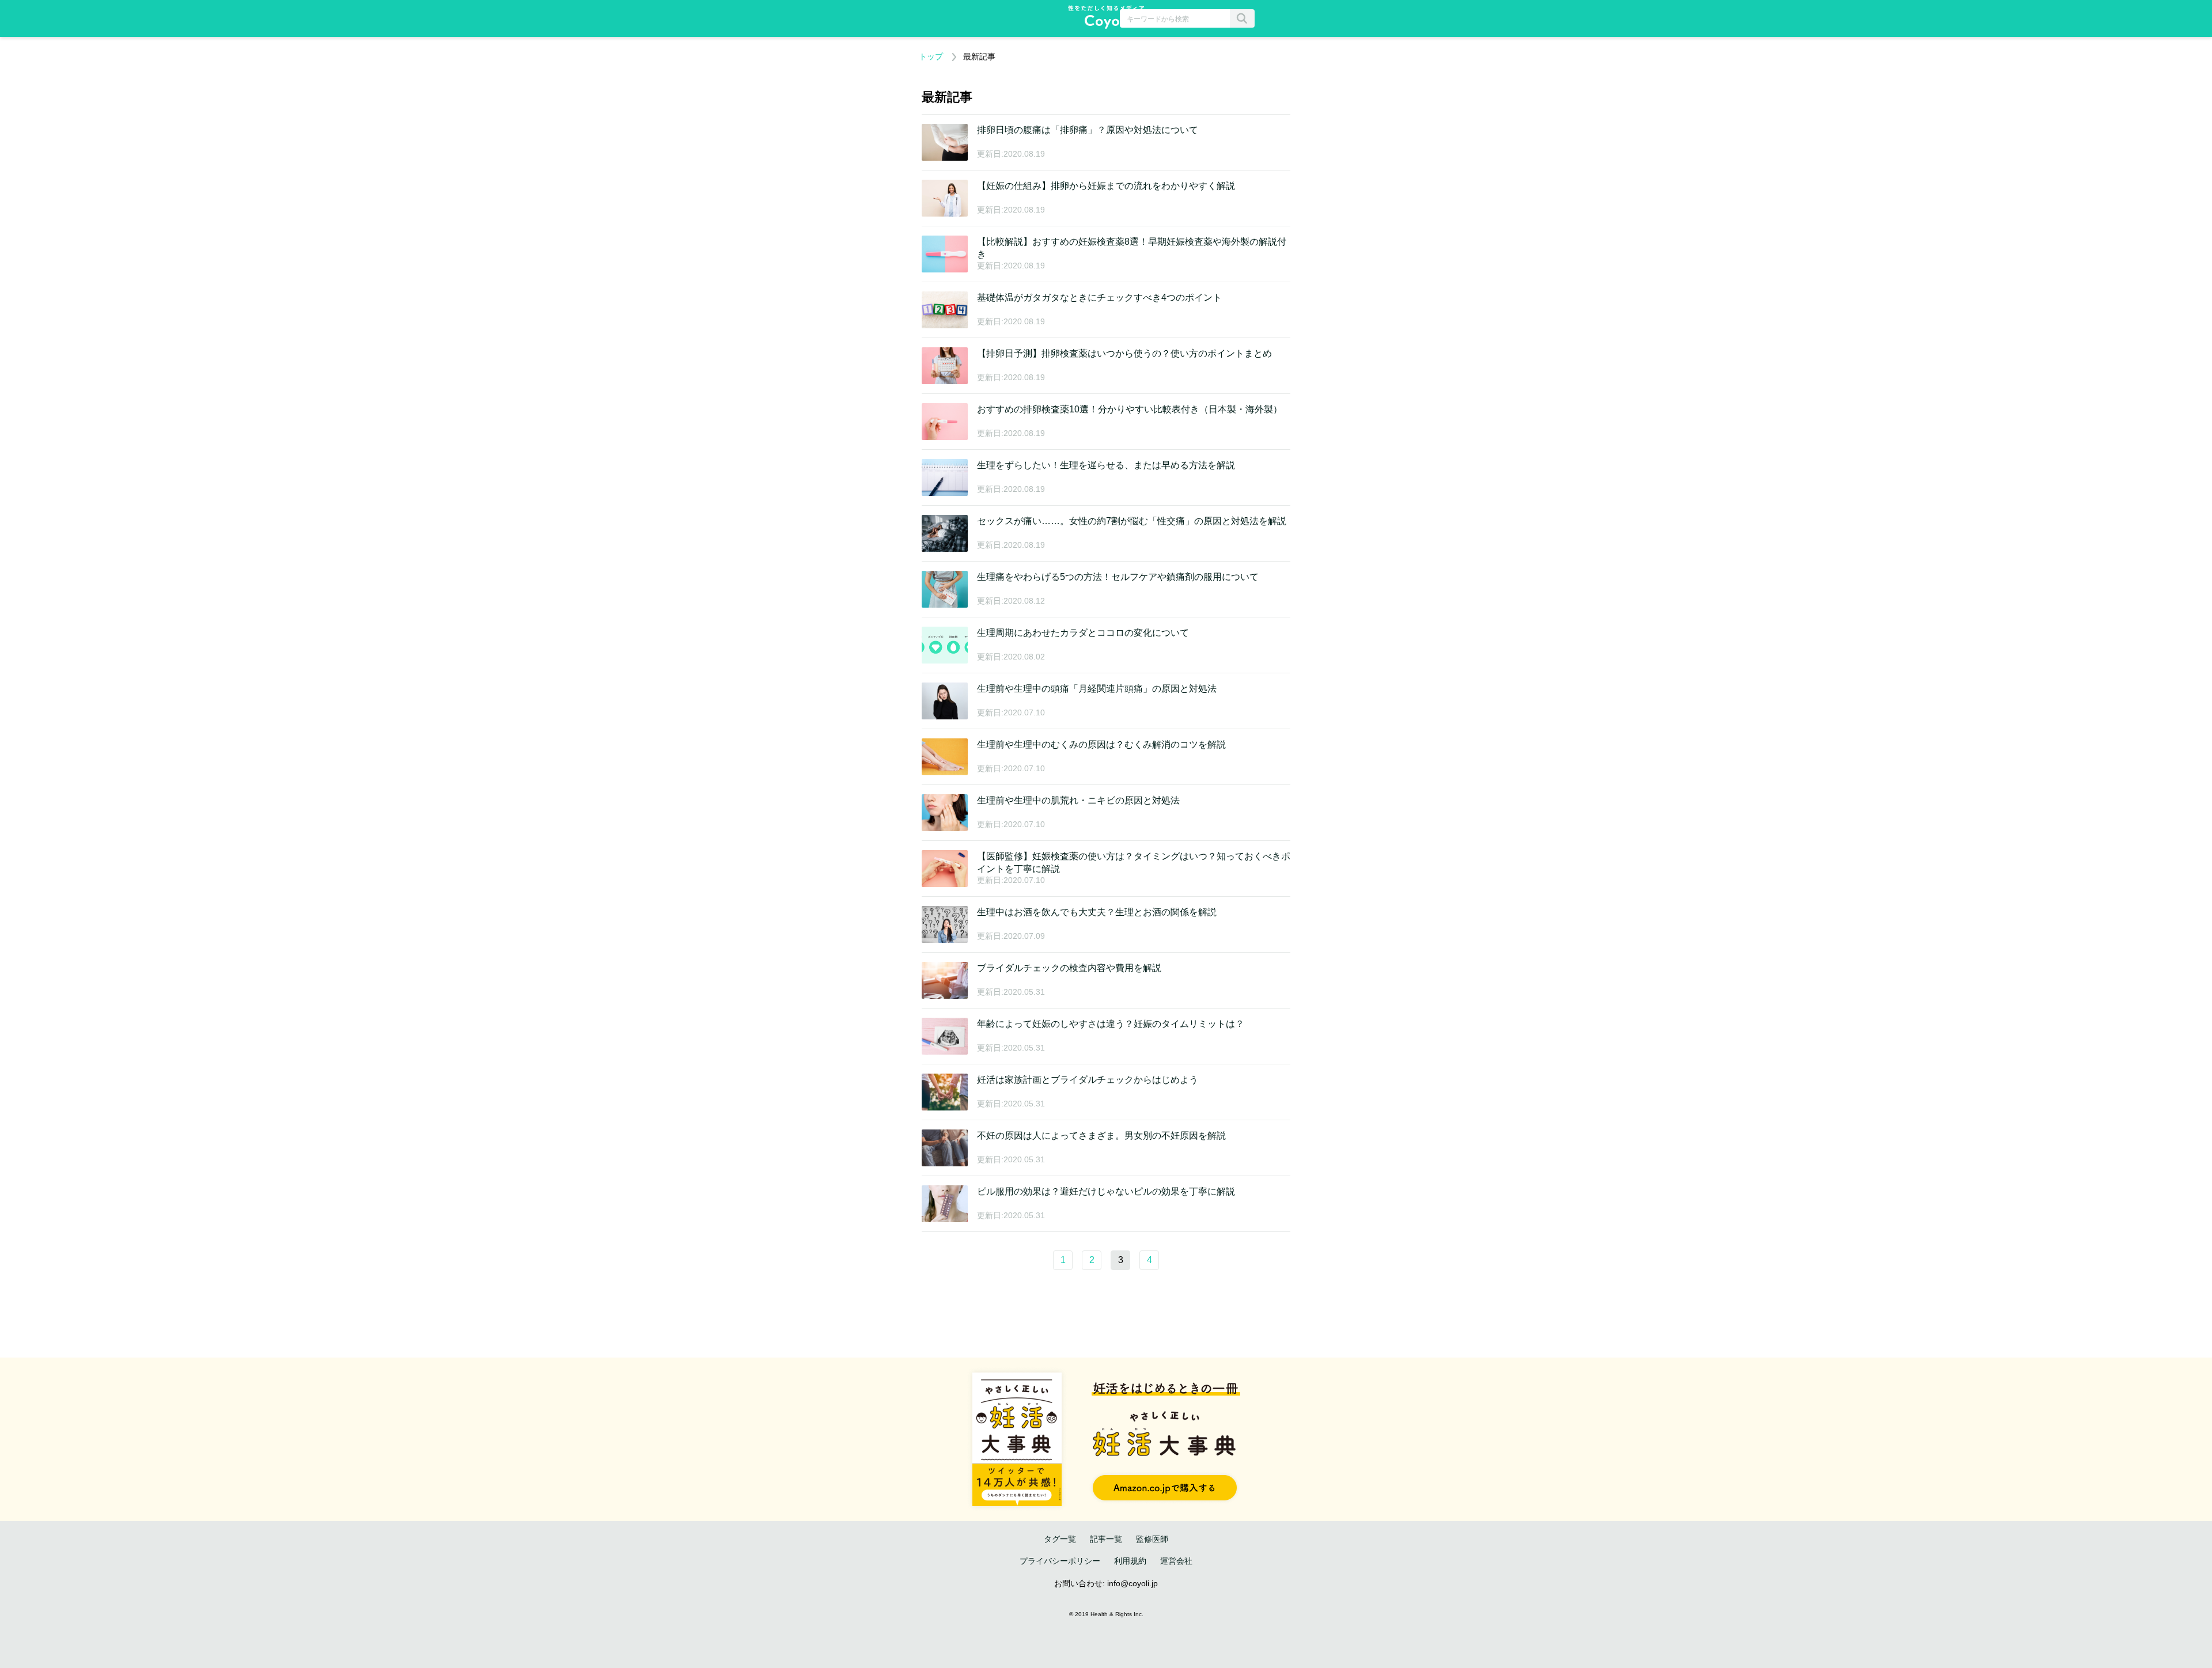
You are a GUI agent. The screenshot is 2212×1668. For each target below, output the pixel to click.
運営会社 (1176, 1561)
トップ (931, 56)
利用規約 (1130, 1561)
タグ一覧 (1060, 1539)
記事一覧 (1106, 1539)
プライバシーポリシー (1060, 1561)
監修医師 (1152, 1539)
